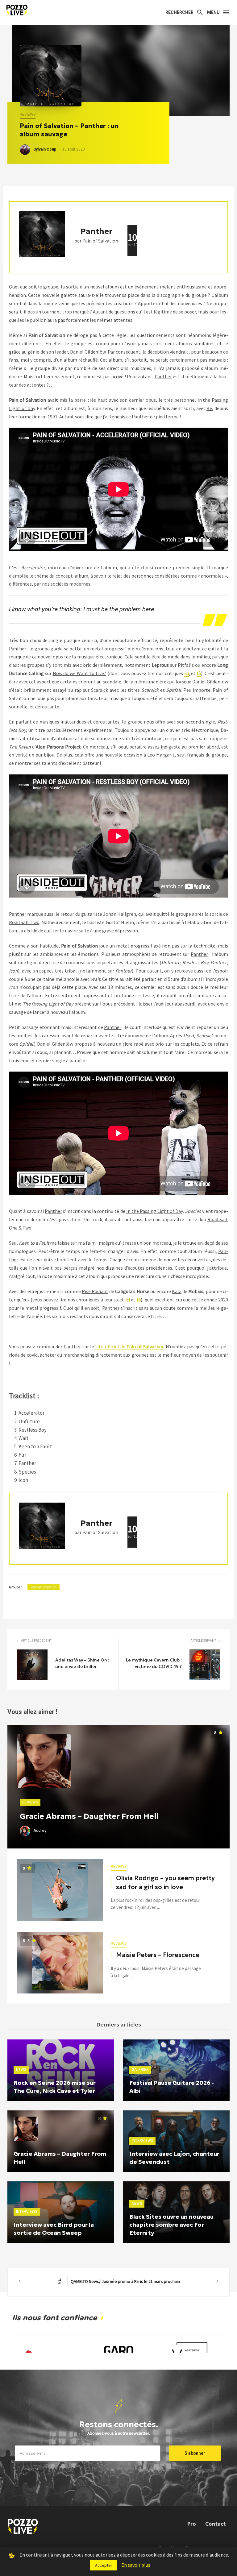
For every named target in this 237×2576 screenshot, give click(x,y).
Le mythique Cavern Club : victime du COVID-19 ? (154, 1663)
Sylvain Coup (45, 149)
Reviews (28, 114)
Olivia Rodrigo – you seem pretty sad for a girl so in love (165, 1882)
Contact (215, 2524)
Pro (192, 2524)
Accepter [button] (104, 2565)
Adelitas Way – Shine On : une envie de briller (82, 1663)
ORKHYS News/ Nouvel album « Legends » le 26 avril (118, 2281)
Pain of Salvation (44, 1587)
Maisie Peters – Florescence (158, 1955)
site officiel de (129, 1346)
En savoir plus (136, 2565)
